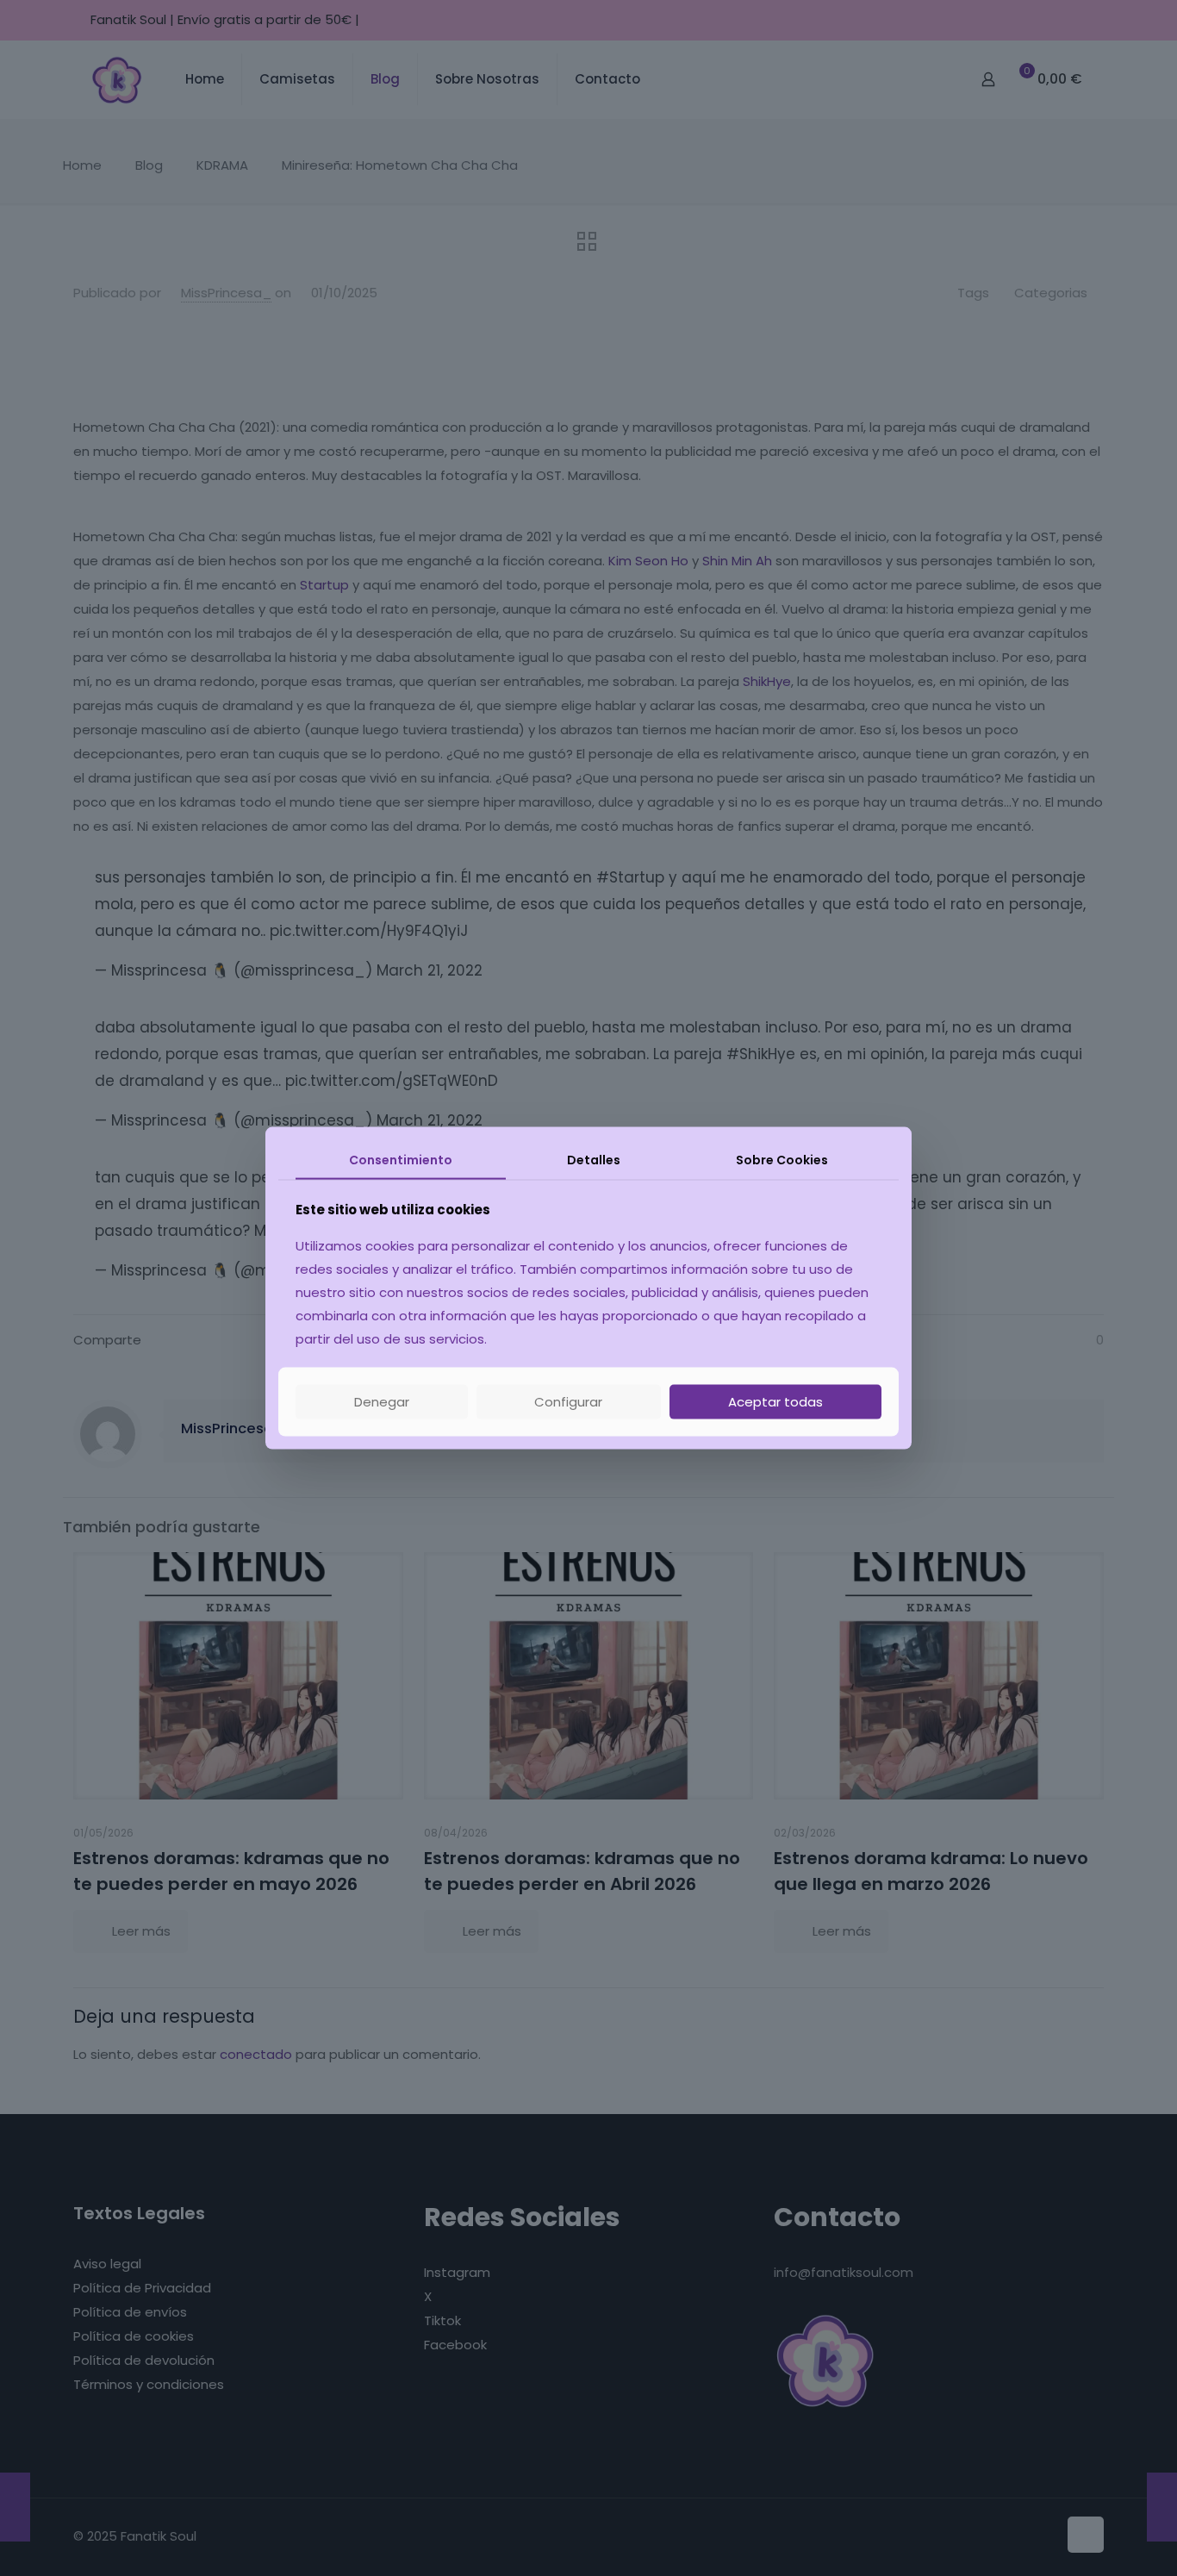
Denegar (382, 1402)
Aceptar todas (775, 1402)
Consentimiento (401, 1159)
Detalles (594, 1159)
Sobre (782, 1159)
